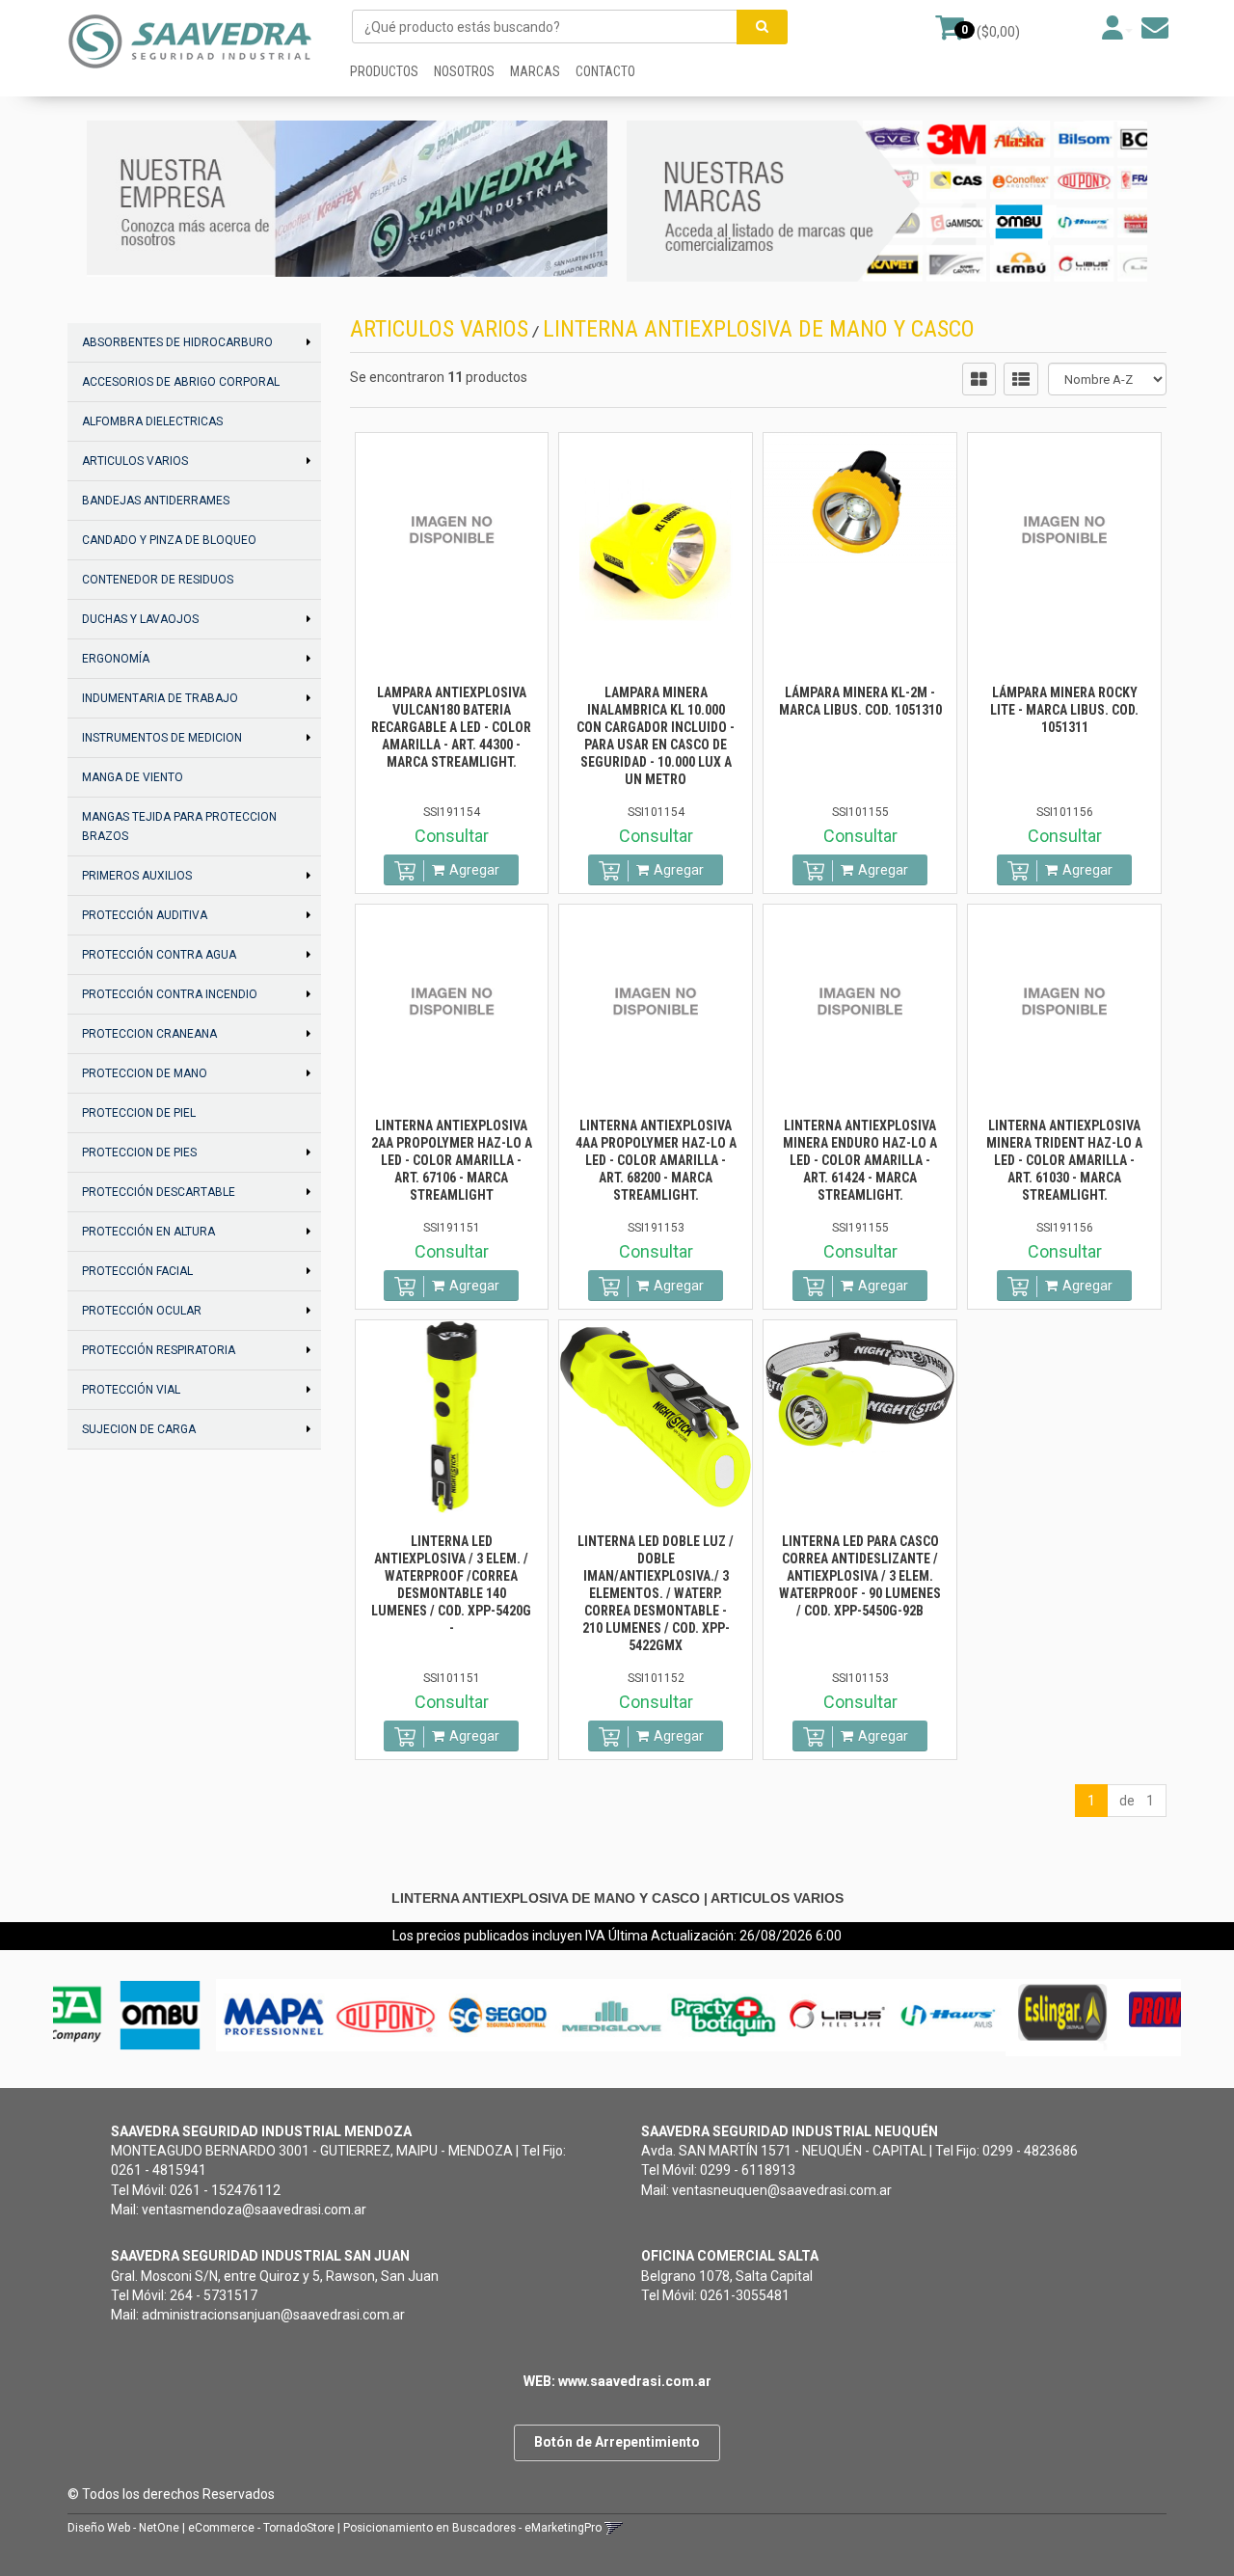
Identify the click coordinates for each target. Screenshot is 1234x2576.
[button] (1155, 28)
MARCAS (535, 71)
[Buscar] (762, 27)
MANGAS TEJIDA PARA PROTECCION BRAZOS (179, 827)
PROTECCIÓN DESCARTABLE (159, 1192)
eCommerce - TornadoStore (261, 2528)
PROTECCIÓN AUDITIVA (145, 915)
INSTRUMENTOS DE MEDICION (162, 738)
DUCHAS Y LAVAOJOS (140, 619)
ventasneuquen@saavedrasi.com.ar (782, 2190)
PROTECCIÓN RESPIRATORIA (159, 1350)
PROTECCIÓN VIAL (131, 1390)
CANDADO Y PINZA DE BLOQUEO (169, 540)
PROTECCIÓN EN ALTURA (148, 1232)
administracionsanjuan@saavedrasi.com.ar (273, 2315)
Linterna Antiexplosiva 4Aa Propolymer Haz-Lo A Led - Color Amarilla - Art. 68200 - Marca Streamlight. (656, 1160)
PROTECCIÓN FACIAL (137, 1271)
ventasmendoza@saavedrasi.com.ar (254, 2210)
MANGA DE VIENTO (133, 777)
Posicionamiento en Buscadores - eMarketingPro (472, 2528)
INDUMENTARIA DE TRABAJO (160, 698)
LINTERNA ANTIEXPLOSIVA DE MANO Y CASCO (759, 329)
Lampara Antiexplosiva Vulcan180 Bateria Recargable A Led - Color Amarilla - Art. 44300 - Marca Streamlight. (451, 727)
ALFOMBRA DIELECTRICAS (152, 421)
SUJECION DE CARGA (139, 1429)
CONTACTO (605, 71)
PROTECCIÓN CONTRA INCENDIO (170, 994)
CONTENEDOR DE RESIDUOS (158, 580)
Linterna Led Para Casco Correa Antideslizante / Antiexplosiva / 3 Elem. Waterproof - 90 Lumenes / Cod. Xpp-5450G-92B (860, 1576)
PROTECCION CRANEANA (149, 1034)
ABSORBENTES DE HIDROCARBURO (177, 342)
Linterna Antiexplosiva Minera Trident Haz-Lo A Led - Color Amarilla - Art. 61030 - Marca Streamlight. (1064, 1160)
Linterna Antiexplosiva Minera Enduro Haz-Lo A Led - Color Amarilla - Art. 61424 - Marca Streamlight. (860, 1160)
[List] (1021, 379)
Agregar (474, 870)
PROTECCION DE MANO (145, 1073)
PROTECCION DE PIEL (139, 1113)
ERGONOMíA (116, 659)
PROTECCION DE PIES (139, 1152)
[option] (115, 2015)
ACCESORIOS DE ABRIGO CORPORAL (181, 382)
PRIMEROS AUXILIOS (137, 876)
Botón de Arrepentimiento (617, 2442)
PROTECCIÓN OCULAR (142, 1311)
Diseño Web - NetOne (123, 2528)
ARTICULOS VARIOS (135, 461)
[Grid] (979, 379)
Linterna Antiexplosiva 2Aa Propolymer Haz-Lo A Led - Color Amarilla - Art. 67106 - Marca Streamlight (452, 1160)
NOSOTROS (464, 71)
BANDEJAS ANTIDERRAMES (156, 501)
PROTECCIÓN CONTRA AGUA (159, 955)
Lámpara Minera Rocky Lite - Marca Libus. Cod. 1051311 (1064, 710)
